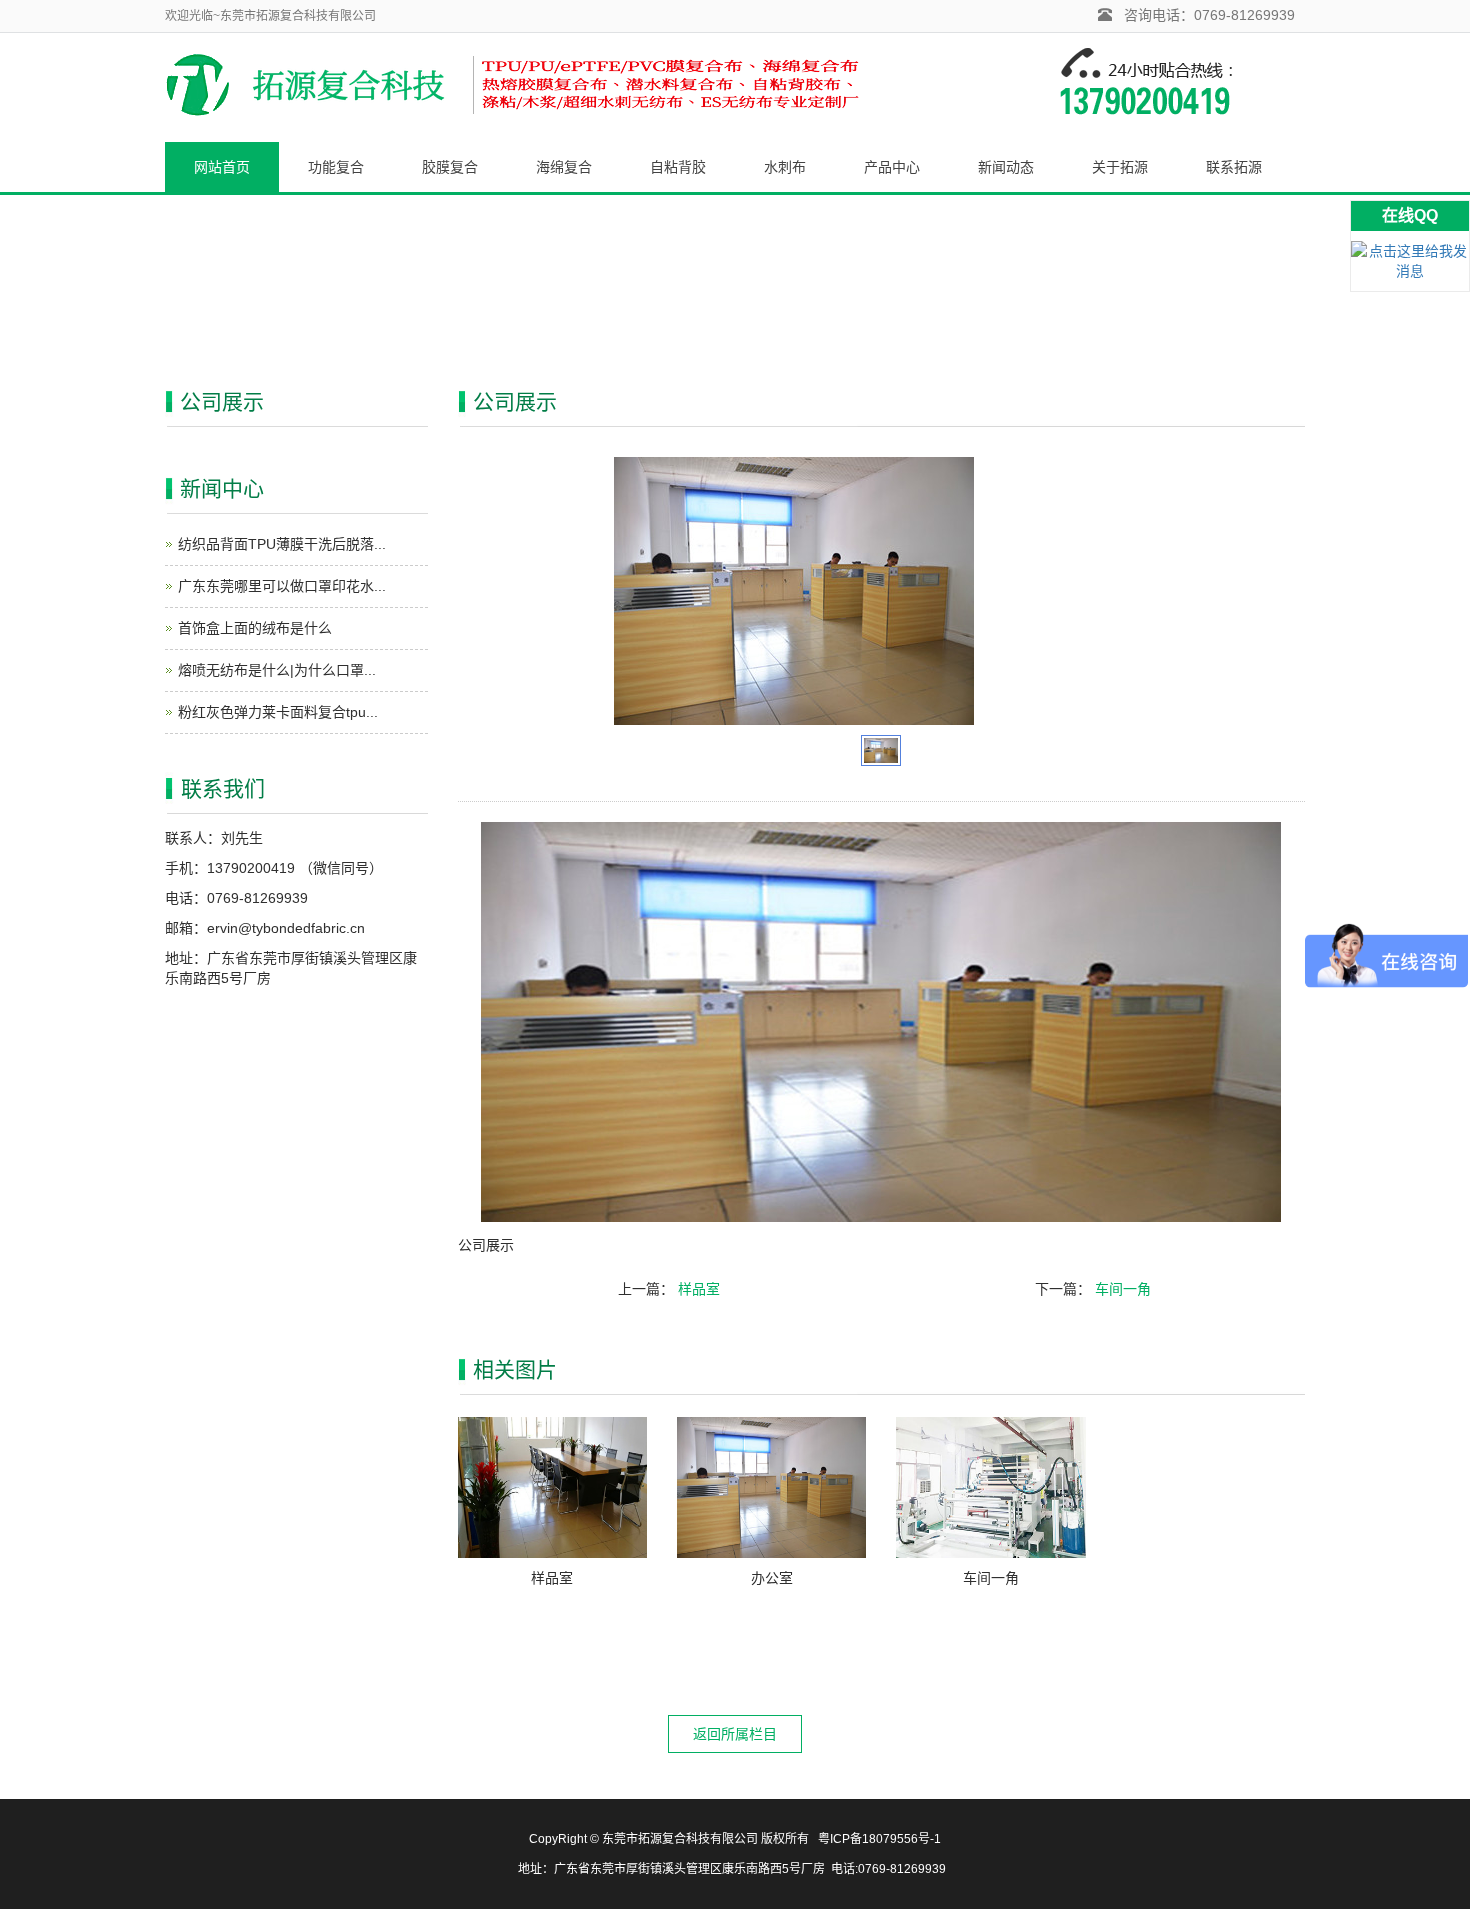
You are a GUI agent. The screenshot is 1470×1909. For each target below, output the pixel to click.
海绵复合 (564, 167)
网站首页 (222, 167)
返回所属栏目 (735, 1734)
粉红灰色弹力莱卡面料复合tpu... (278, 712)
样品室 (699, 1289)
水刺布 (785, 167)
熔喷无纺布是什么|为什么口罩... (277, 670)
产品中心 (892, 167)
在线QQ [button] (1410, 215)
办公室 (772, 1578)
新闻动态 (1006, 167)
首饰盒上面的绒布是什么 (255, 628)
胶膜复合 (450, 167)
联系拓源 (1234, 167)
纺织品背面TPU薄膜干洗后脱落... (282, 544)
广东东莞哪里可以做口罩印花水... (282, 586)
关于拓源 (1120, 167)
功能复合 (336, 167)
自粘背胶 (678, 167)
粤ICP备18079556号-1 (879, 1839)
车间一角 (1123, 1289)
